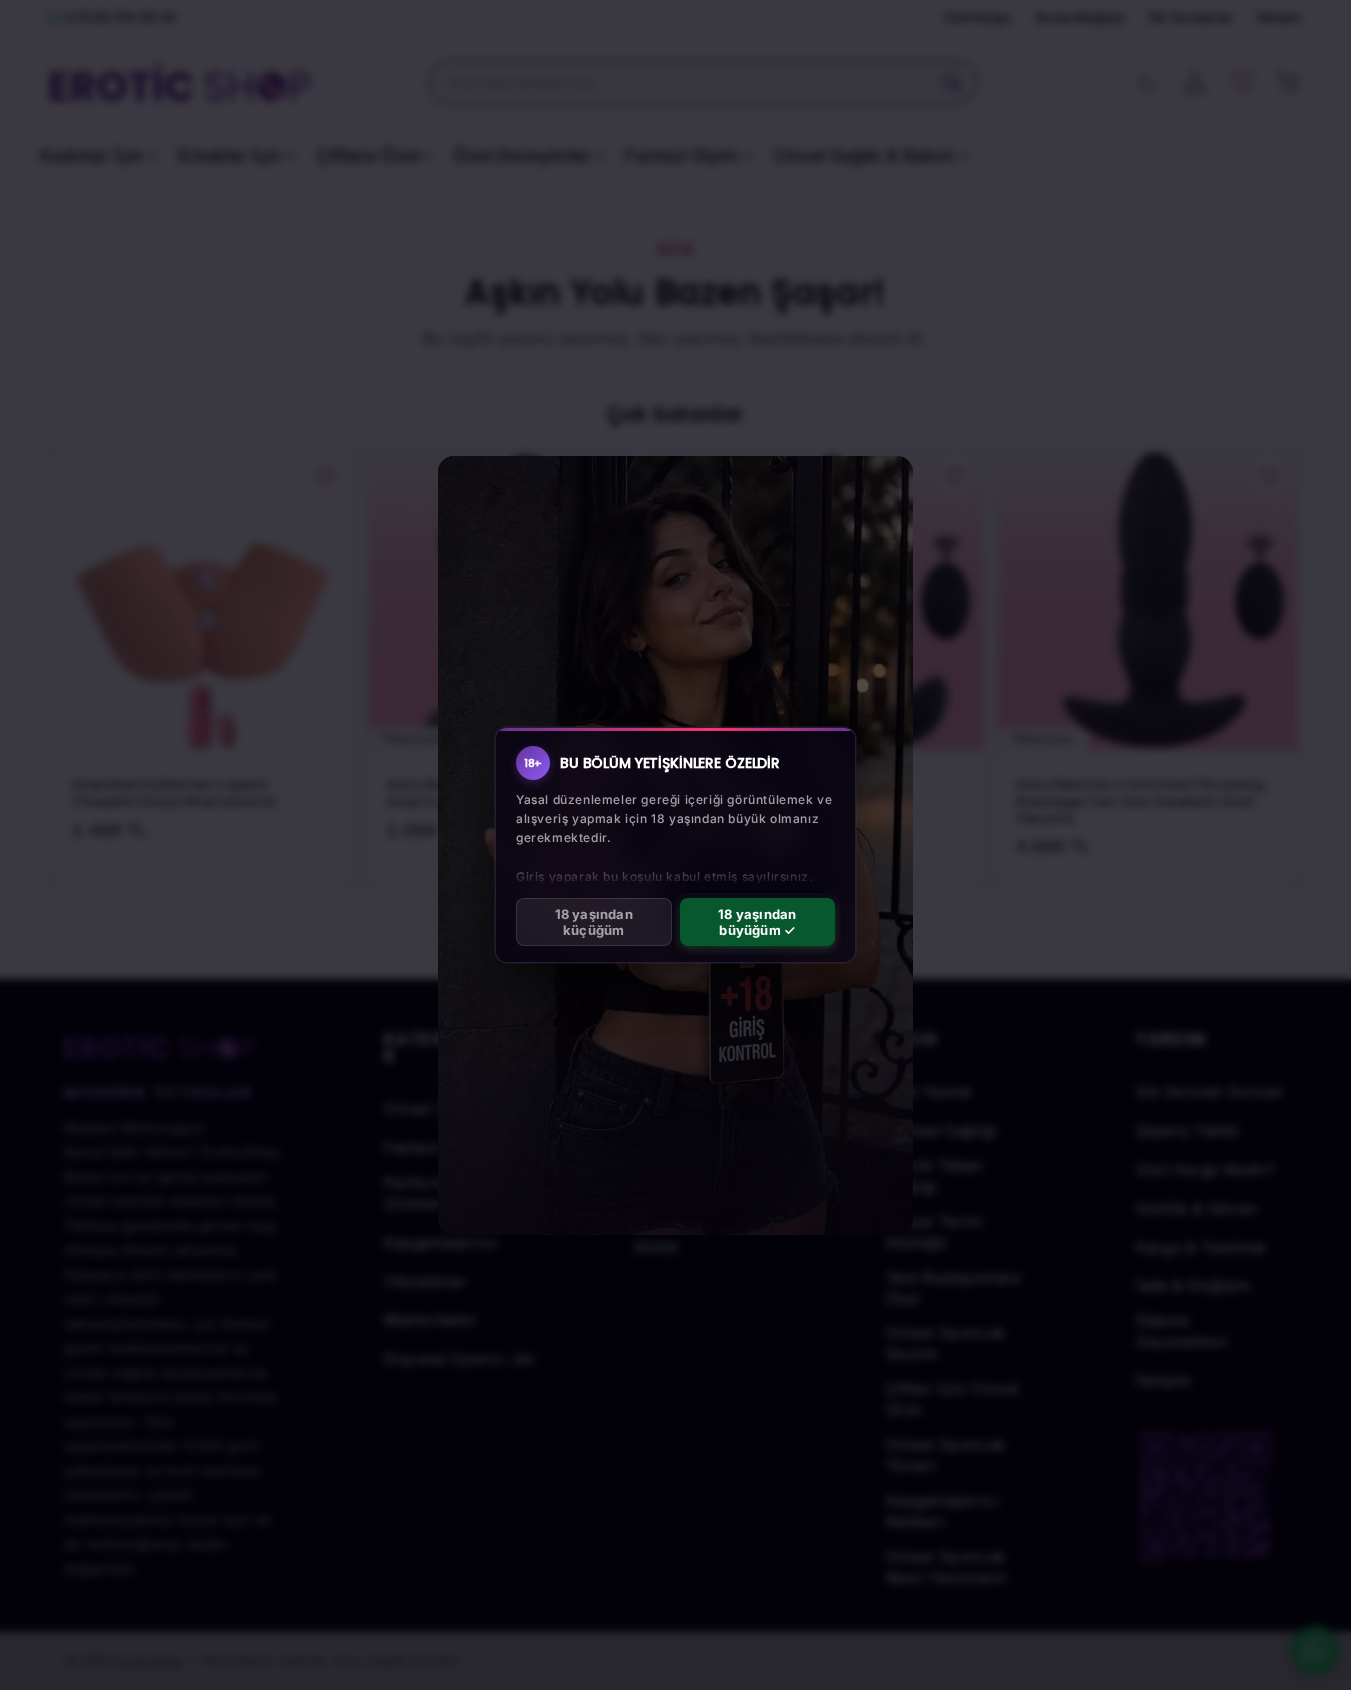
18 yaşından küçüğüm (594, 922)
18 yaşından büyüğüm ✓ (757, 922)
